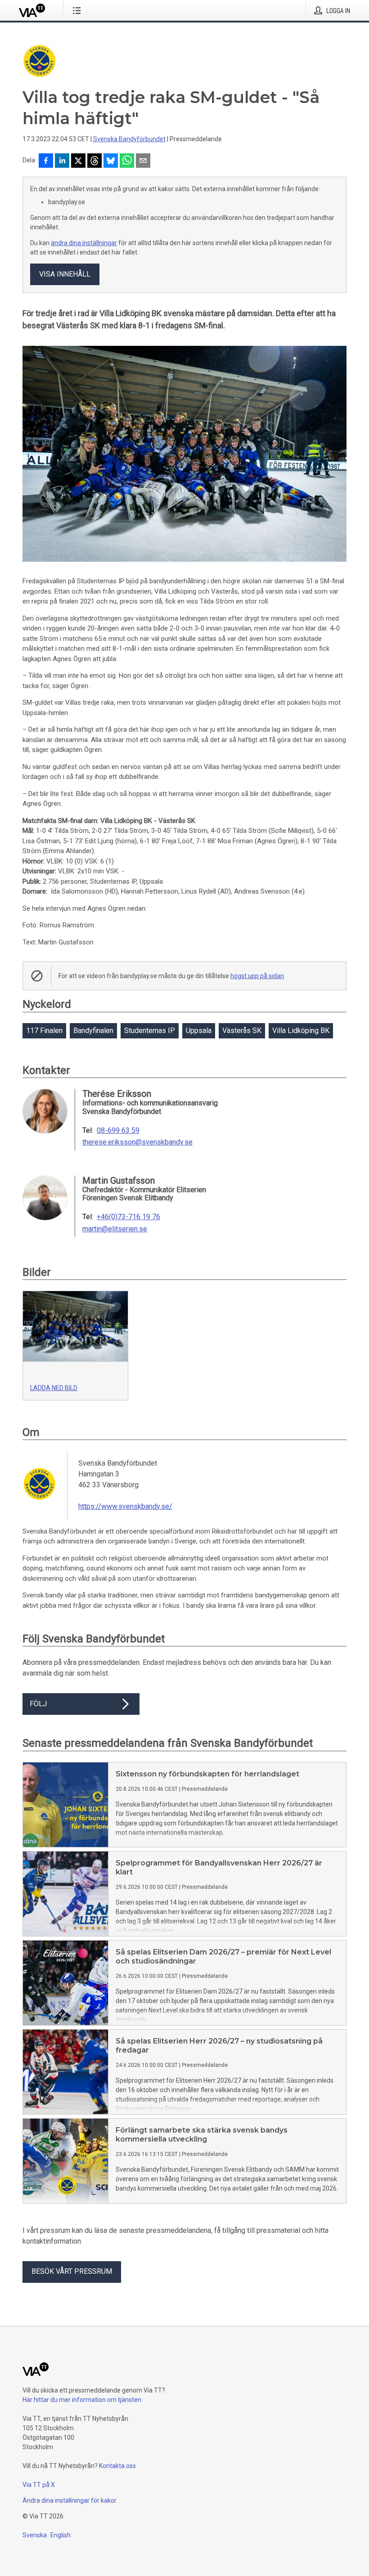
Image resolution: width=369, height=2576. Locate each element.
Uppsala (199, 1031)
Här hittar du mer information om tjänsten (82, 2400)
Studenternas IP (150, 1031)
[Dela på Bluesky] (111, 161)
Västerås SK (242, 1031)
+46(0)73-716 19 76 (128, 1217)
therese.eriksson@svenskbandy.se (137, 1142)
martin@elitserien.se (115, 1229)
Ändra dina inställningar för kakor (70, 2500)
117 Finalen (44, 1031)
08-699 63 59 (118, 1131)
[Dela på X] (78, 161)
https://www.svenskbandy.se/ (125, 1506)
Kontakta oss (117, 2466)
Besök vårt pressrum (72, 2271)
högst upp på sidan (257, 976)
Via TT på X (39, 2485)
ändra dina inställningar (84, 243)
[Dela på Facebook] (46, 161)
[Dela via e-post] (143, 161)
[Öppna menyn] (79, 10)
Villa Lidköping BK (301, 1031)
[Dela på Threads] (94, 161)
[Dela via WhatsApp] (127, 161)
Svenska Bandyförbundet (129, 139)
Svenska (35, 2535)
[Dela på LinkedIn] (62, 161)
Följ (38, 1704)
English (61, 2535)
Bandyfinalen (93, 1031)
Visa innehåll (65, 274)
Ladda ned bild (54, 1388)
